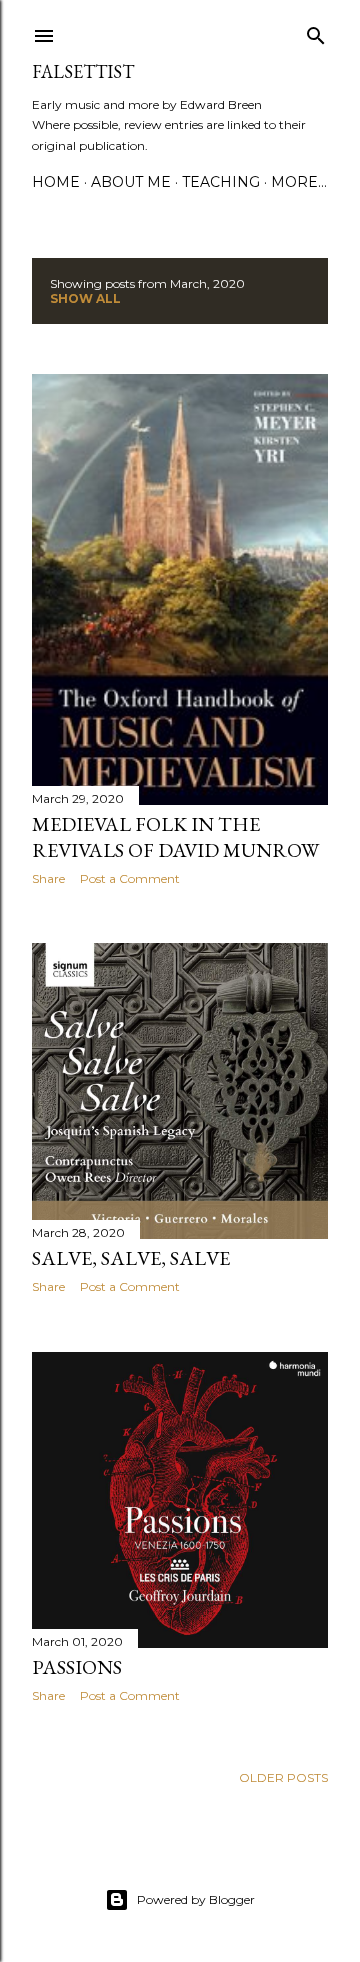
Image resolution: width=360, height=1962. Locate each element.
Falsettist (83, 71)
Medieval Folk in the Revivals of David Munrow (175, 837)
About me (131, 182)
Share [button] (48, 878)
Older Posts (283, 1777)
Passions (77, 1667)
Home (56, 182)
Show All (85, 298)
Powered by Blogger (196, 1899)
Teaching (221, 182)
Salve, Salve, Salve (131, 1258)
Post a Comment (130, 878)
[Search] (316, 31)
